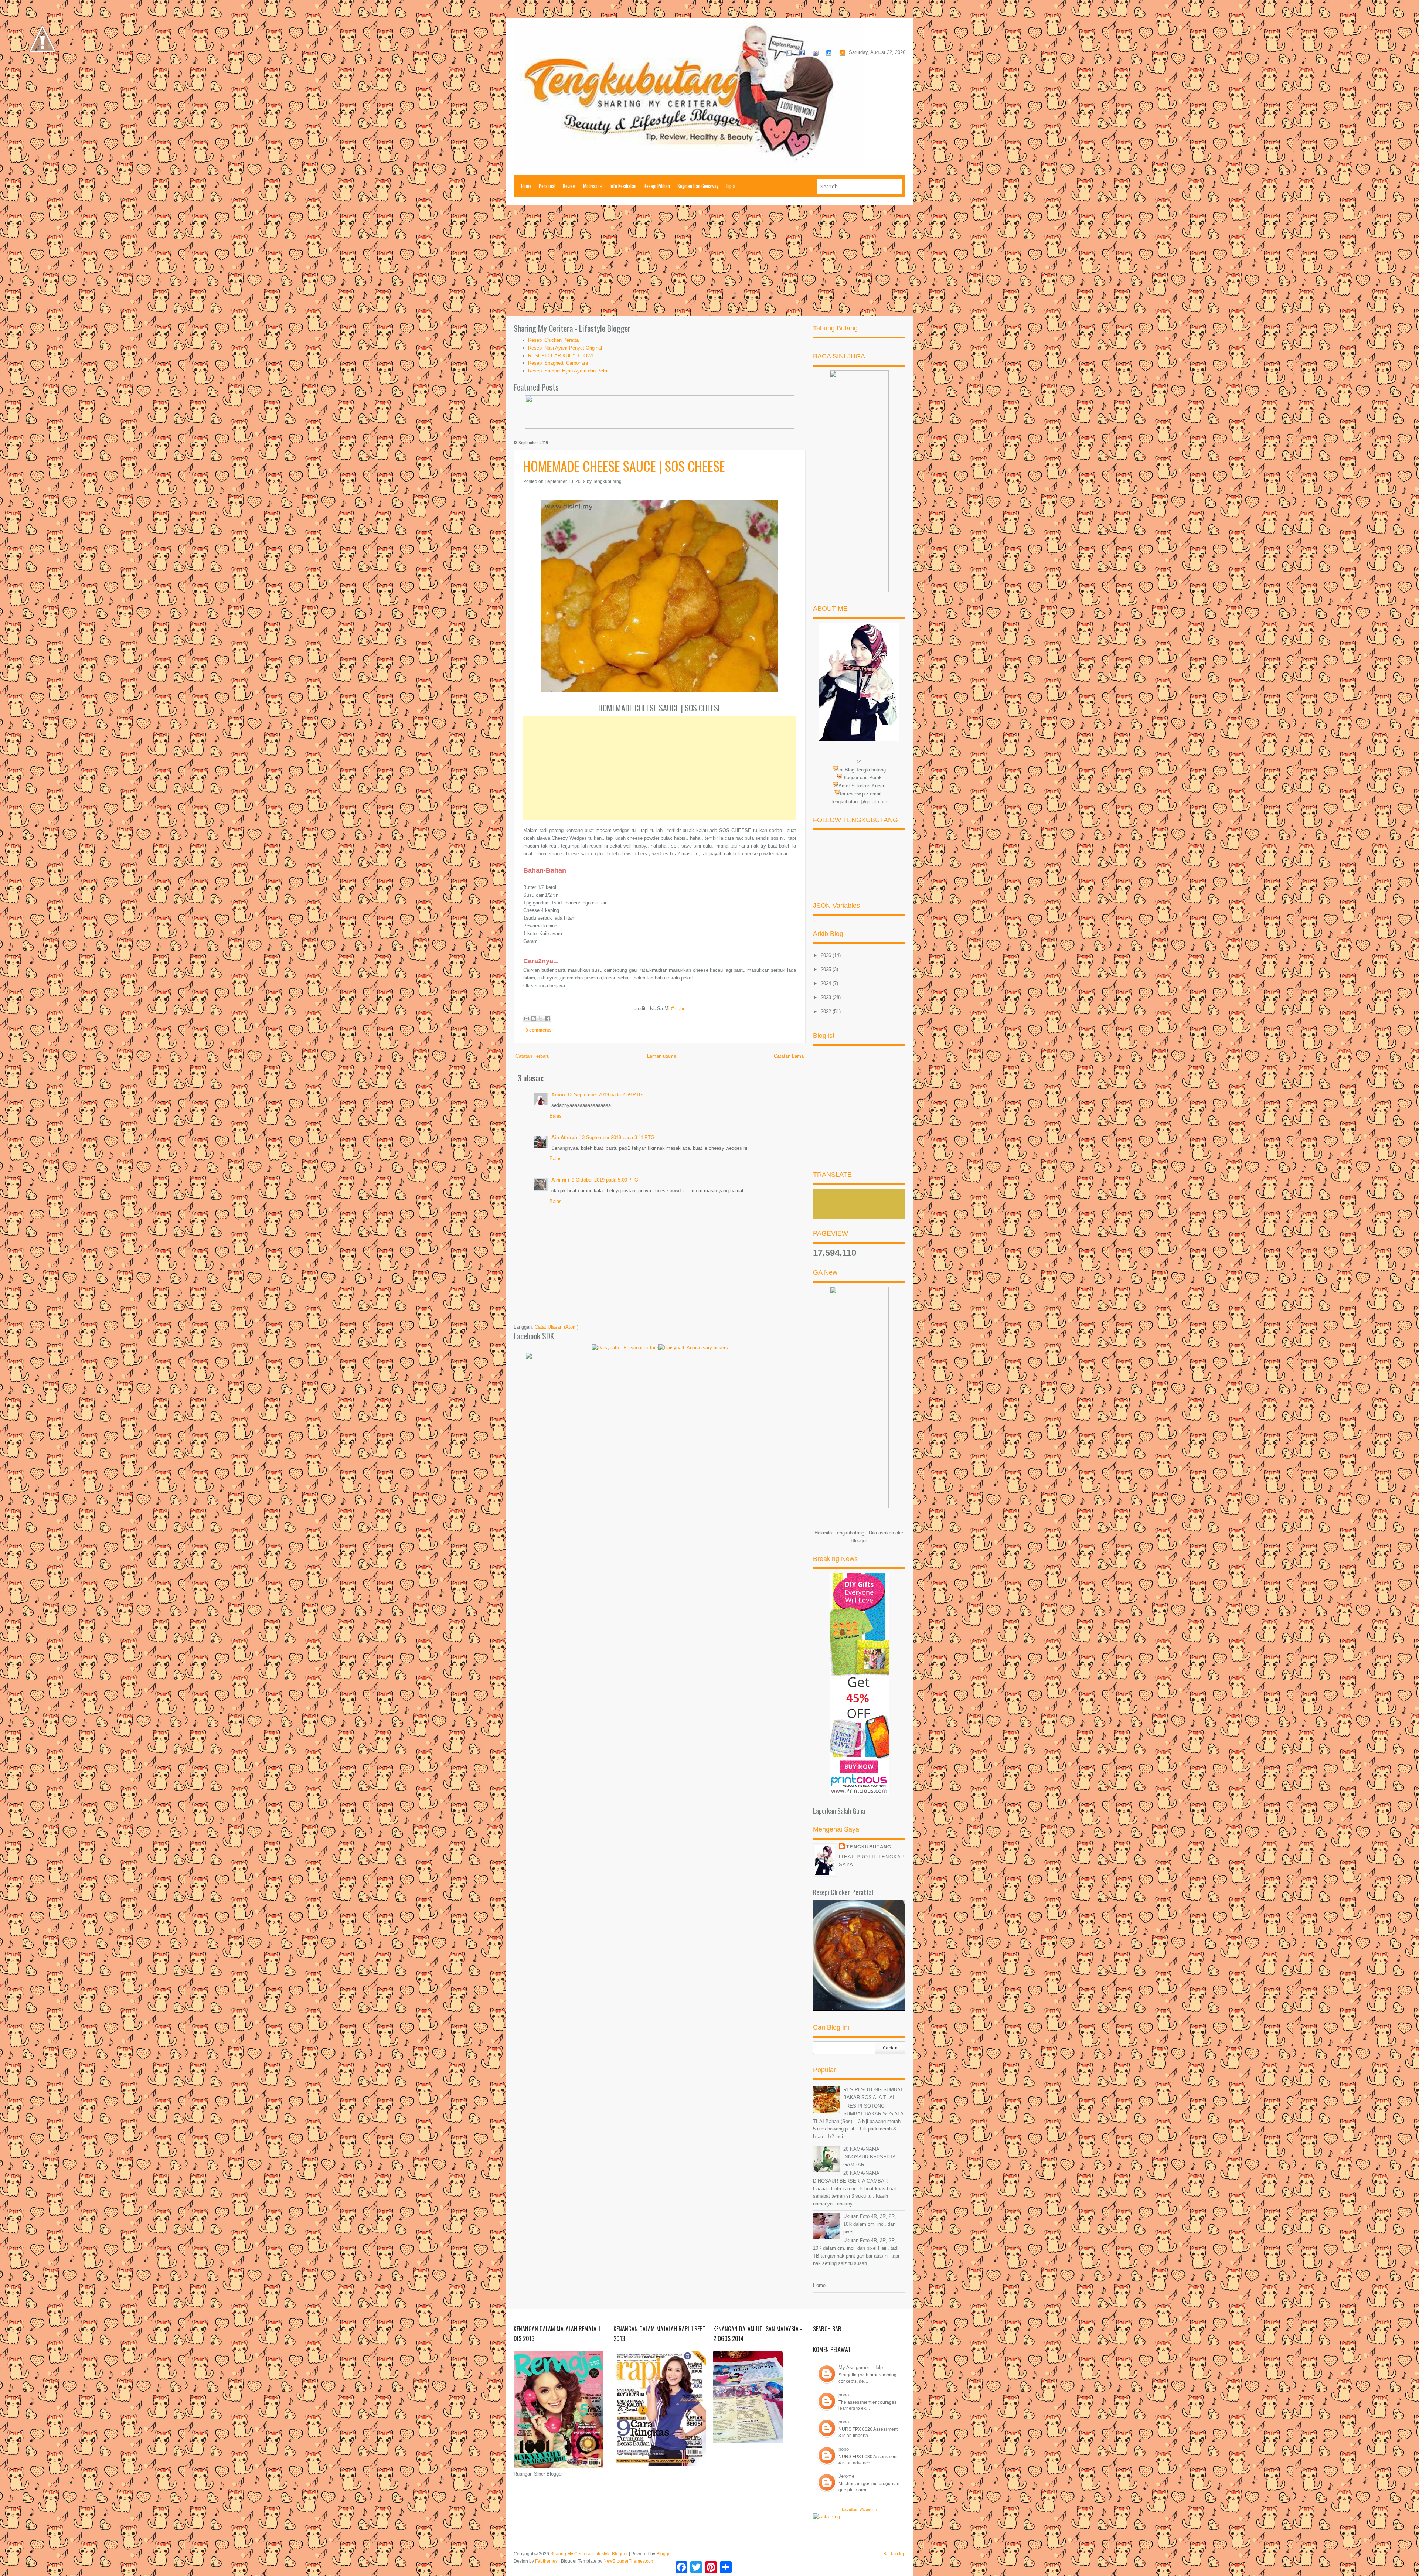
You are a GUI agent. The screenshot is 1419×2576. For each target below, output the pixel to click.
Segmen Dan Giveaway (698, 186)
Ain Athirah (564, 1137)
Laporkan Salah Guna (839, 1811)
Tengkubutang (869, 1847)
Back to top (894, 2554)
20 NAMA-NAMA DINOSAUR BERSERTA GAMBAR (869, 2157)
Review (569, 186)
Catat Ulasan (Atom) (557, 1327)
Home (526, 186)
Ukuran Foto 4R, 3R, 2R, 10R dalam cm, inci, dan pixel (870, 2224)
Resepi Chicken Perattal (554, 340)
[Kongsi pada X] (541, 1019)
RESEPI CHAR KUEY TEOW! (561, 356)
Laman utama (662, 1056)
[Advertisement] (709, 260)
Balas (556, 1116)
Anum (558, 1095)
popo (844, 2395)
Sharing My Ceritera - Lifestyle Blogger (589, 2554)
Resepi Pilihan (657, 186)
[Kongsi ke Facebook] (548, 1019)
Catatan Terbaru (532, 1056)
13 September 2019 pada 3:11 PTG (617, 1137)
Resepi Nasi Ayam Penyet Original (565, 348)
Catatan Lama (789, 1056)
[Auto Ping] (826, 2517)
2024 (827, 983)
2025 (827, 969)
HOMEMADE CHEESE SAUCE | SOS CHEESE (624, 466)
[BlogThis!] (534, 1019)
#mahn (678, 1008)
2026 (827, 955)
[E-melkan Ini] (527, 1019)
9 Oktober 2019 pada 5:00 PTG (605, 1180)
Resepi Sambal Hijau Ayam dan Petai (568, 371)
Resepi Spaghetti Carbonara (558, 363)
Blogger (859, 1541)
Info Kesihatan (623, 186)
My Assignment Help (861, 2367)
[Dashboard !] (42, 74)
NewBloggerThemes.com (629, 2561)
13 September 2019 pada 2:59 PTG (605, 1095)
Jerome (846, 2476)
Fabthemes (546, 2561)
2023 (827, 997)
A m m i (560, 1180)
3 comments (539, 1030)
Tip (731, 186)
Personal (547, 186)
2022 (827, 1011)
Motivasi (593, 186)
